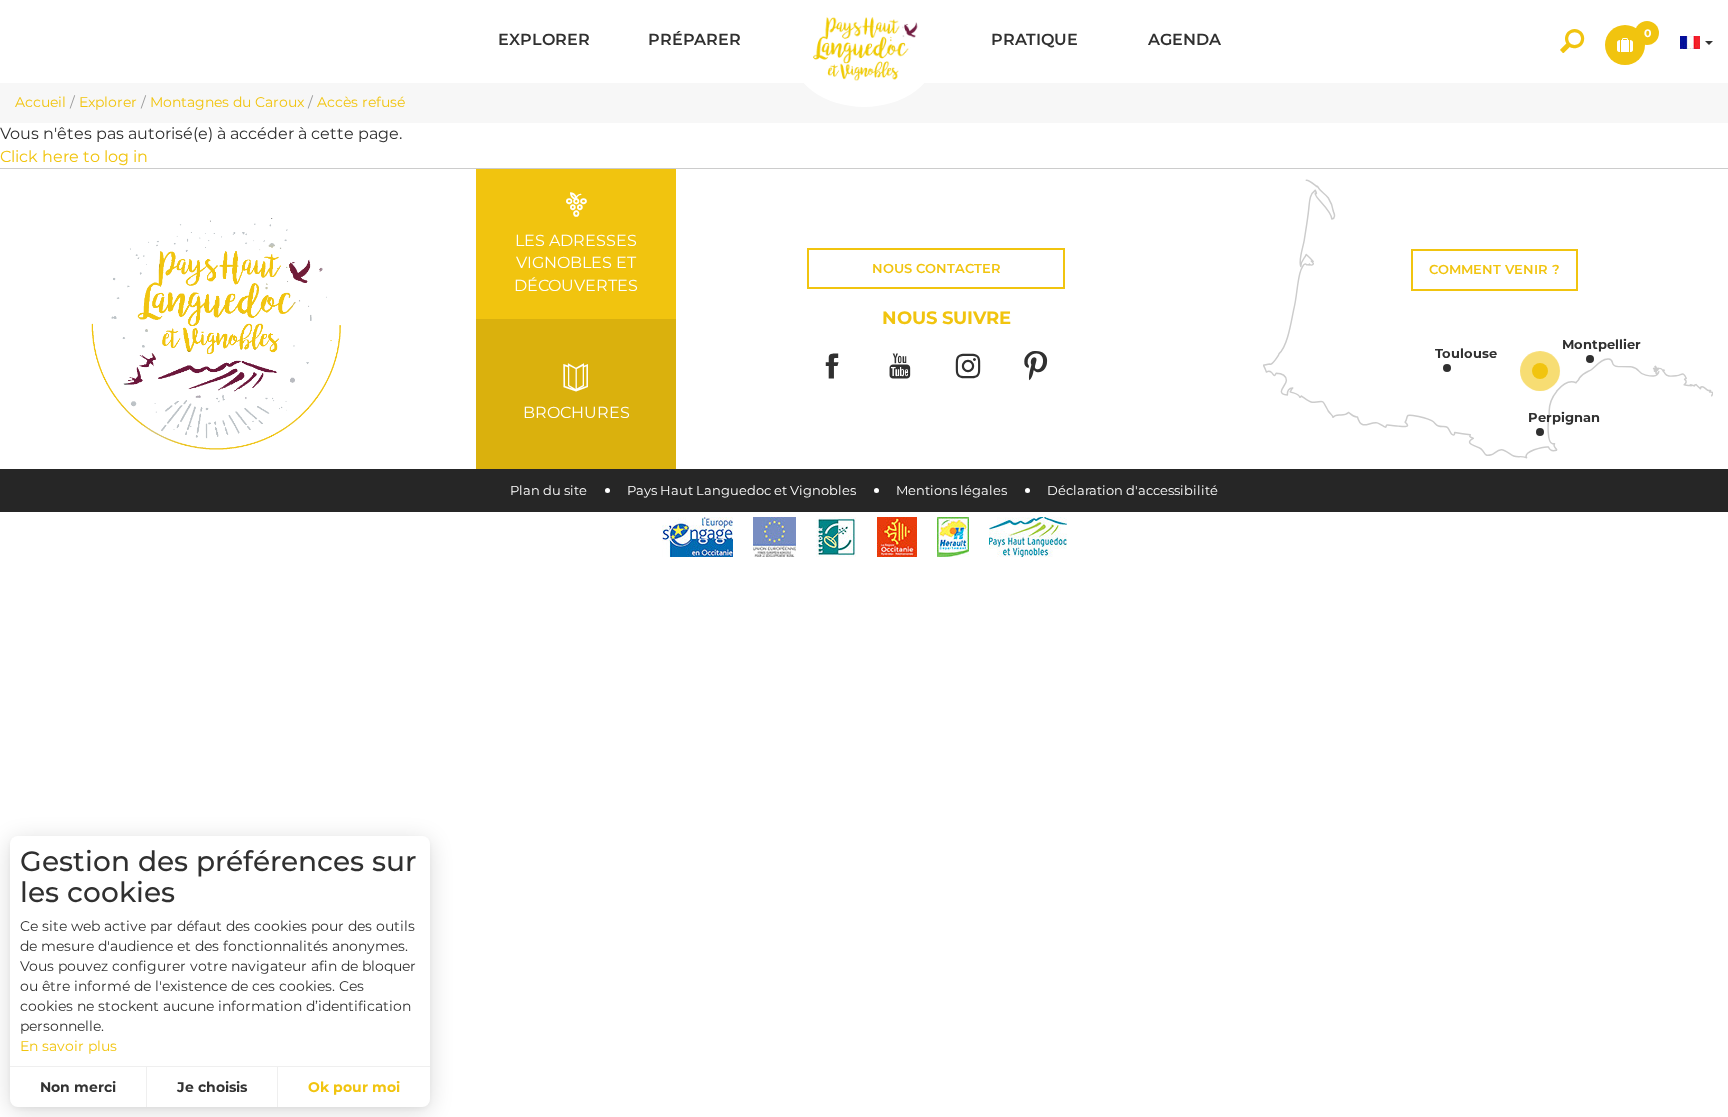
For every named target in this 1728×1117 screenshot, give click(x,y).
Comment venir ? (1494, 269)
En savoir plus (68, 1046)
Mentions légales (951, 490)
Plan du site (548, 490)
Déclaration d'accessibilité (1132, 490)
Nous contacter (936, 268)
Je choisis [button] (212, 1087)
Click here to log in (74, 156)
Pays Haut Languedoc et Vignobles (741, 490)
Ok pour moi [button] (354, 1087)
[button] (544, 41)
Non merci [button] (78, 1087)
